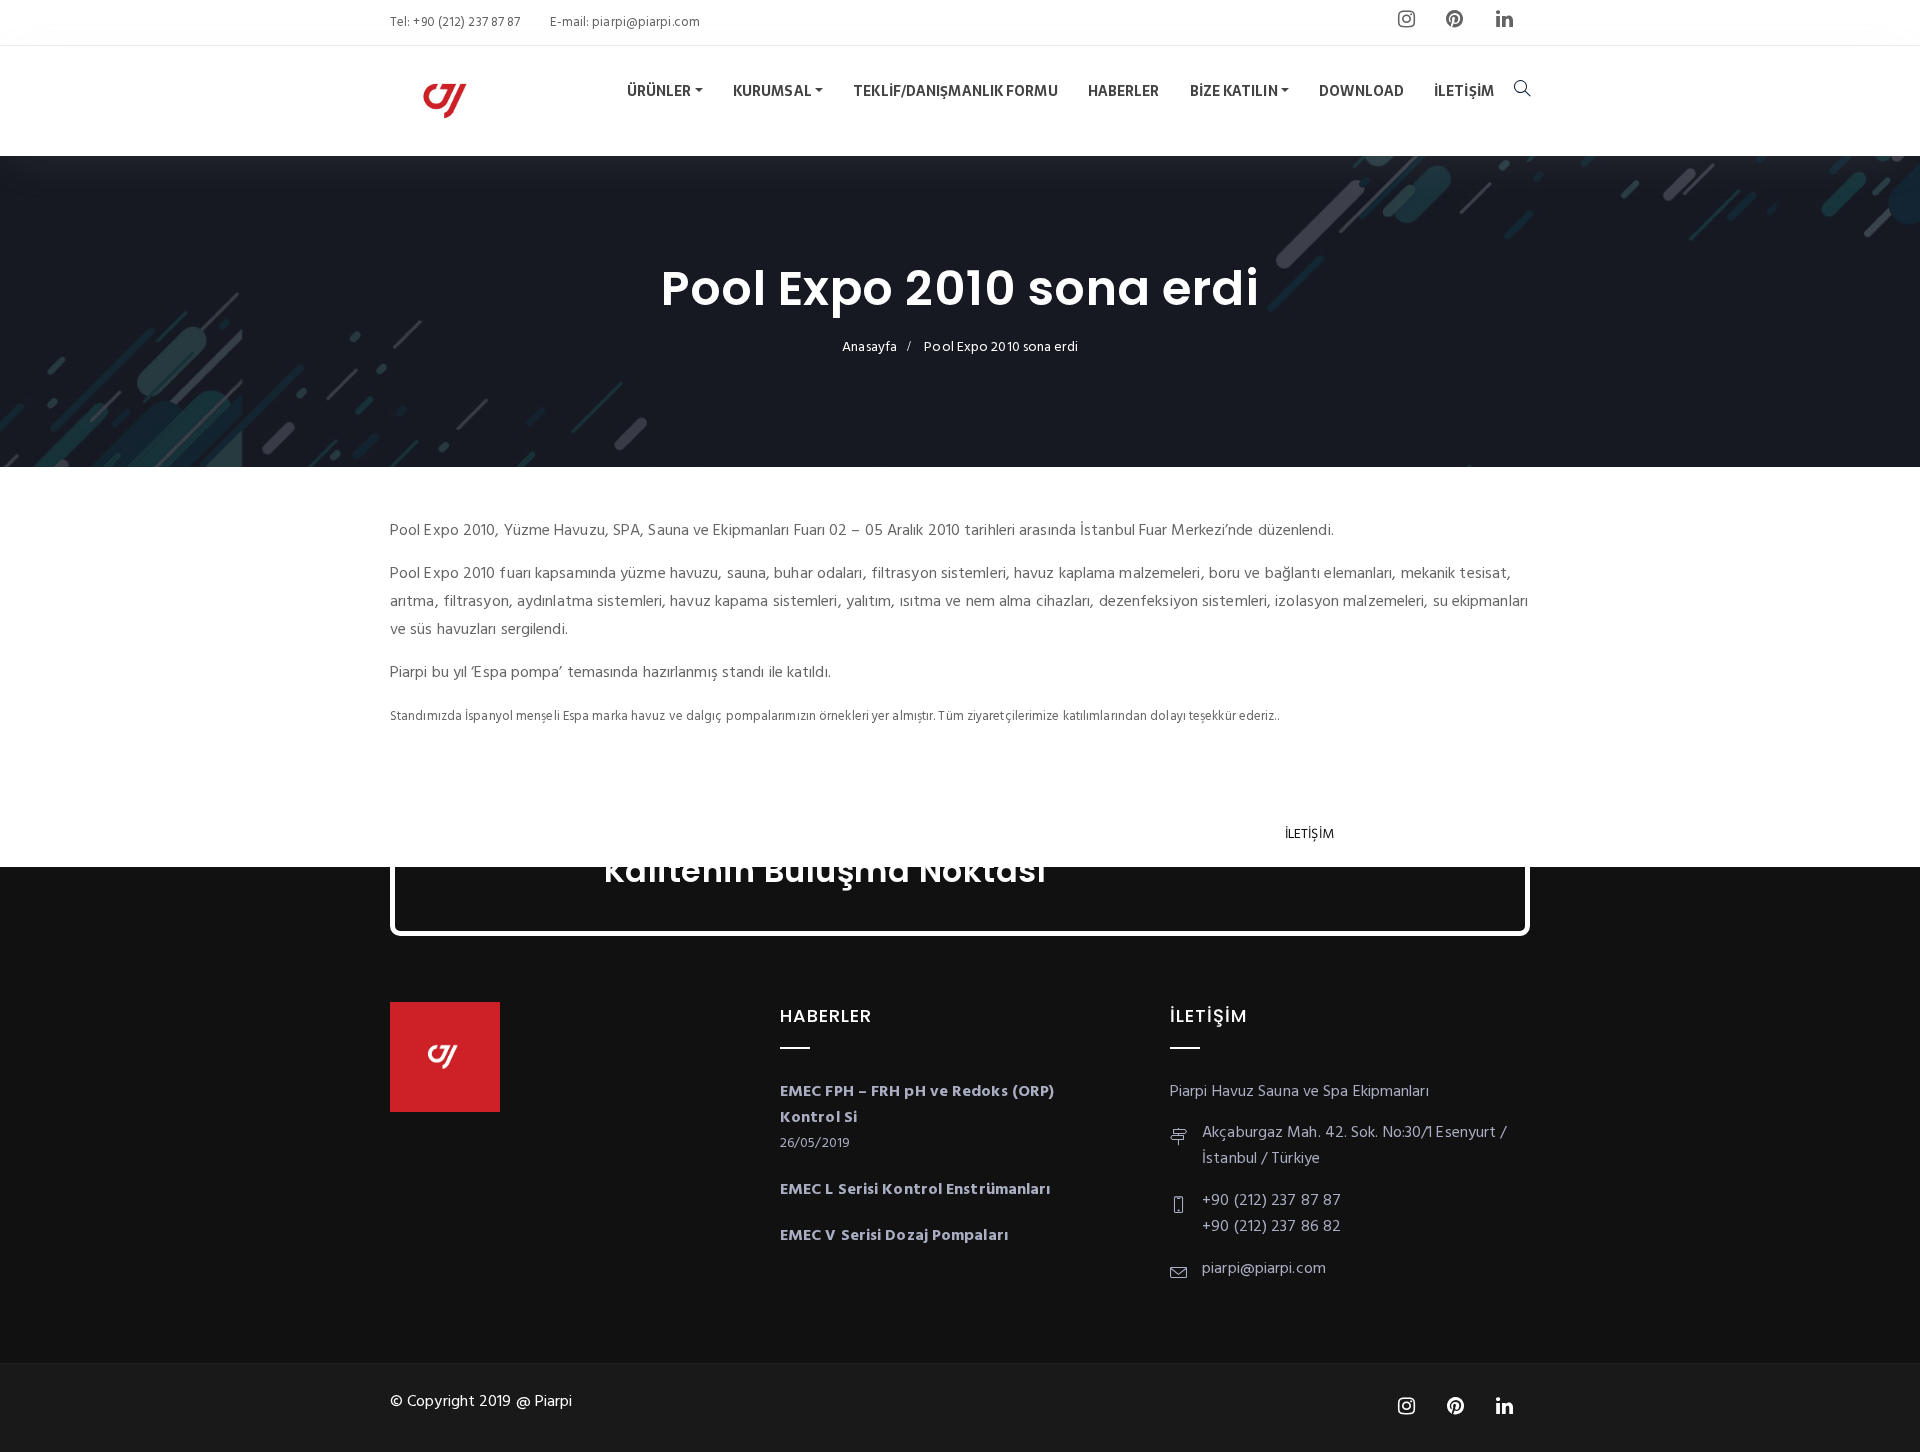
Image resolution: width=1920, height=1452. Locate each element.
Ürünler (659, 91)
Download (1361, 91)
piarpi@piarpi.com (644, 22)
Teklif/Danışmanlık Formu (955, 91)
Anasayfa (869, 347)
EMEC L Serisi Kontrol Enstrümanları (915, 1190)
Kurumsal (772, 91)
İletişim (1464, 91)
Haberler (1124, 91)
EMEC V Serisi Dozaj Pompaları (894, 1236)
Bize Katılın (1234, 91)
